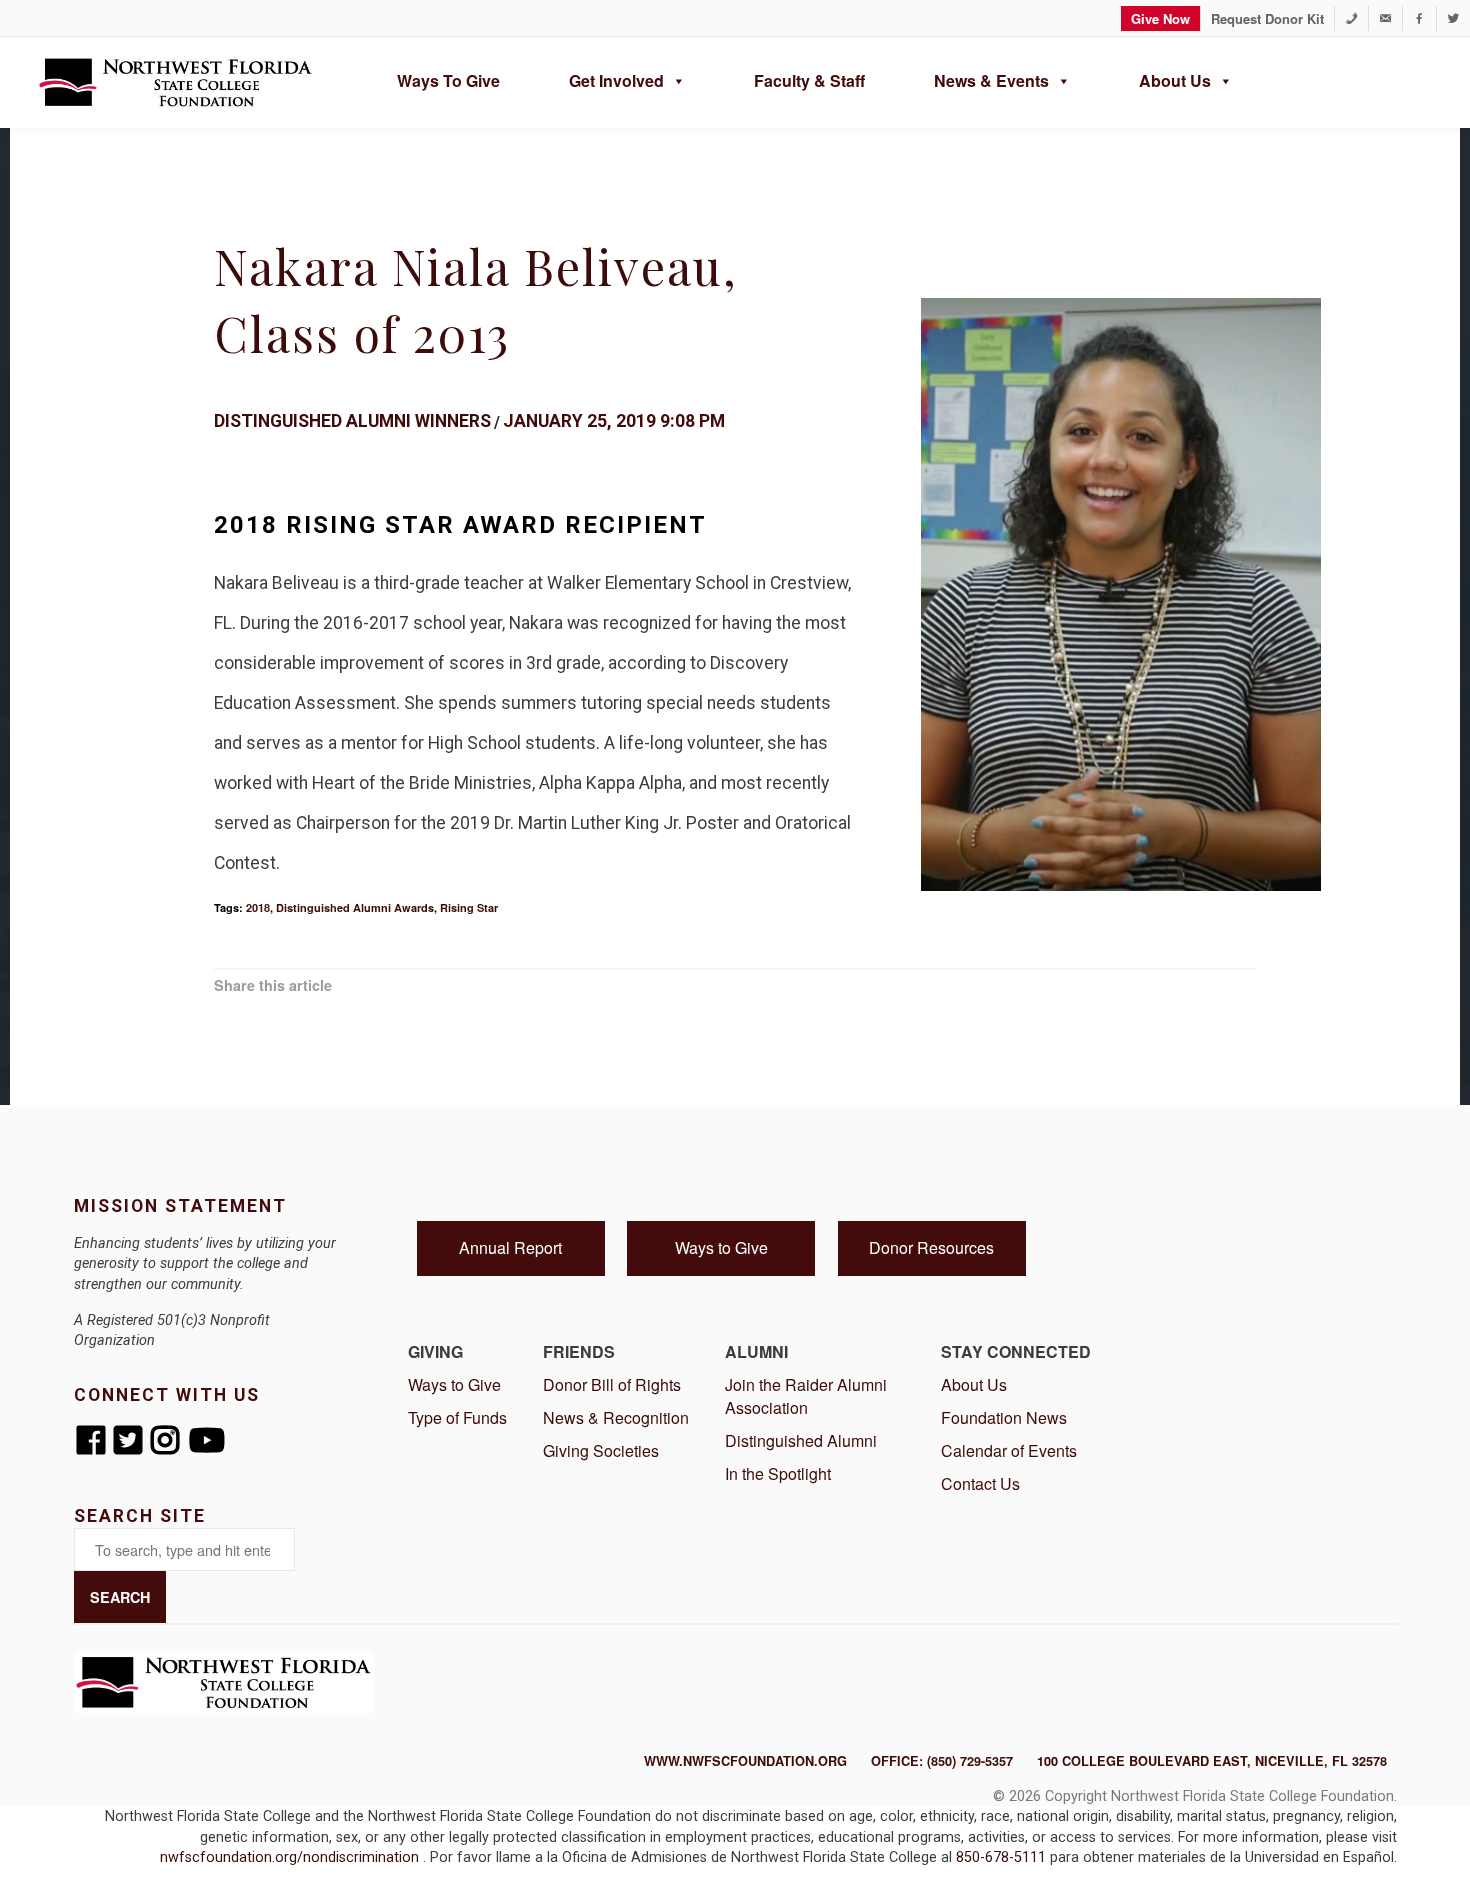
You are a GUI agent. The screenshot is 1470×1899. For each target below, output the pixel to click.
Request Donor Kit (1267, 18)
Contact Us (980, 1483)
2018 (258, 907)
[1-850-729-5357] (1351, 18)
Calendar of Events (1009, 1450)
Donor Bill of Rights (612, 1384)
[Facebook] (1419, 18)
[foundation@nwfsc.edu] (1385, 18)
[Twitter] (1453, 18)
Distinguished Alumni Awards (355, 907)
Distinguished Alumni (801, 1440)
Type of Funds (457, 1417)
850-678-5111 (1003, 1857)
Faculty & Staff (809, 80)
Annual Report (510, 1247)
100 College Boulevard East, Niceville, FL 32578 (1212, 1761)
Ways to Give (448, 80)
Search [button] (120, 1597)
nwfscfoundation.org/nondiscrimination (291, 1857)
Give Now (1160, 18)
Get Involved (616, 80)
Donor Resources (931, 1247)
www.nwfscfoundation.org (745, 1761)
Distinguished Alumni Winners (352, 421)
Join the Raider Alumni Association (806, 1396)
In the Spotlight (778, 1473)
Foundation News (1004, 1417)
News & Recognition (616, 1417)
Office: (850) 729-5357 (942, 1761)
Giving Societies (601, 1450)
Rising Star (469, 907)
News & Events (991, 80)
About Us (1175, 80)
